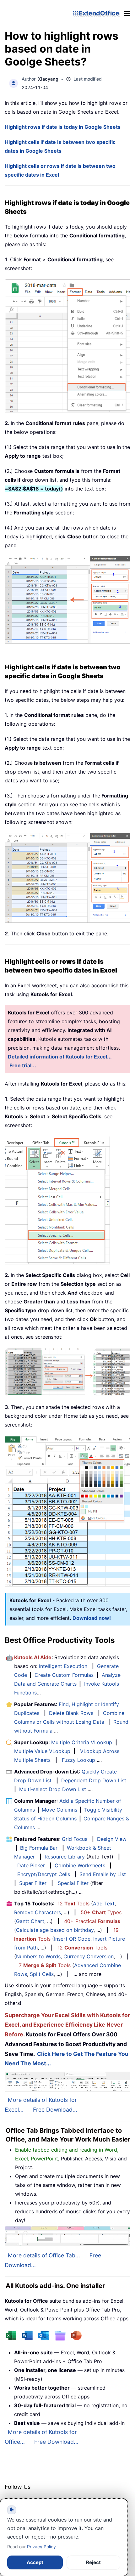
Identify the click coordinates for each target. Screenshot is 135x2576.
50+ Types (101, 1912)
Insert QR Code (72, 1939)
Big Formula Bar (39, 1848)
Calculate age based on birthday (55, 1930)
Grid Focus (75, 1839)
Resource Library (65, 1857)
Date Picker (31, 1865)
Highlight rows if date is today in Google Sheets (63, 127)
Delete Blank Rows (71, 1713)
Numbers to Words (38, 1956)
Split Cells (42, 1974)
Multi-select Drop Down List (53, 1789)
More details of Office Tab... (44, 2255)
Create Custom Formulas (64, 1675)
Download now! (92, 1618)
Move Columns (59, 1810)
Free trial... (23, 1065)
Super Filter (33, 1883)
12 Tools (73, 1904)
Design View (112, 1839)
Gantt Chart (30, 1921)
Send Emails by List (103, 1874)
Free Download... (55, 2110)
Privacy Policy (41, 2547)
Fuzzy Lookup (78, 1760)
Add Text (104, 1904)
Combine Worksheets (80, 1865)
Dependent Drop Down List (94, 1780)
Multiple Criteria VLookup (82, 1742)
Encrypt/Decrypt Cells (44, 1874)
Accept (35, 2562)
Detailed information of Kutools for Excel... (60, 1057)
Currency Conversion (89, 1956)
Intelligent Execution (63, 1666)
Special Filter (73, 1883)
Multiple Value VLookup (42, 1751)
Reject (93, 2562)
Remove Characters (38, 1912)
